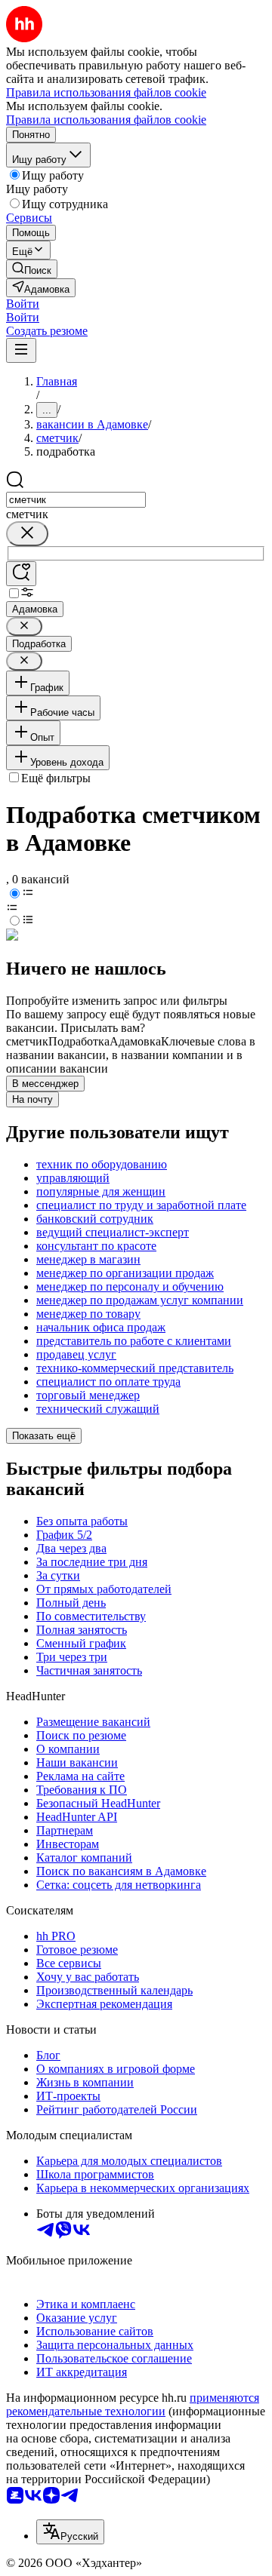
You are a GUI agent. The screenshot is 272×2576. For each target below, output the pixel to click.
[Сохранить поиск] (21, 574)
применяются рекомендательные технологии (133, 2404)
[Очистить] (27, 534)
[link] (32, 269)
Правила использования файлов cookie (106, 120)
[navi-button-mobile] (21, 350)
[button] (23, 304)
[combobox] (76, 500)
